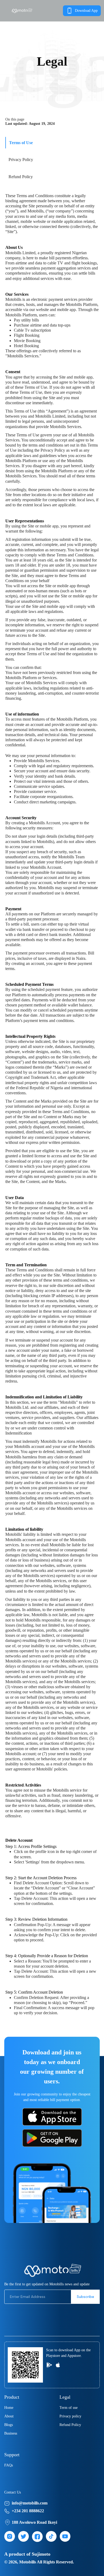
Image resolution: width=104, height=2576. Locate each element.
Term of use (69, 2408)
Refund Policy (70, 2425)
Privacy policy (70, 2416)
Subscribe (85, 2297)
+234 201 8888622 (28, 2511)
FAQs (9, 2465)
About (9, 2416)
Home (9, 2408)
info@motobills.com (30, 2503)
